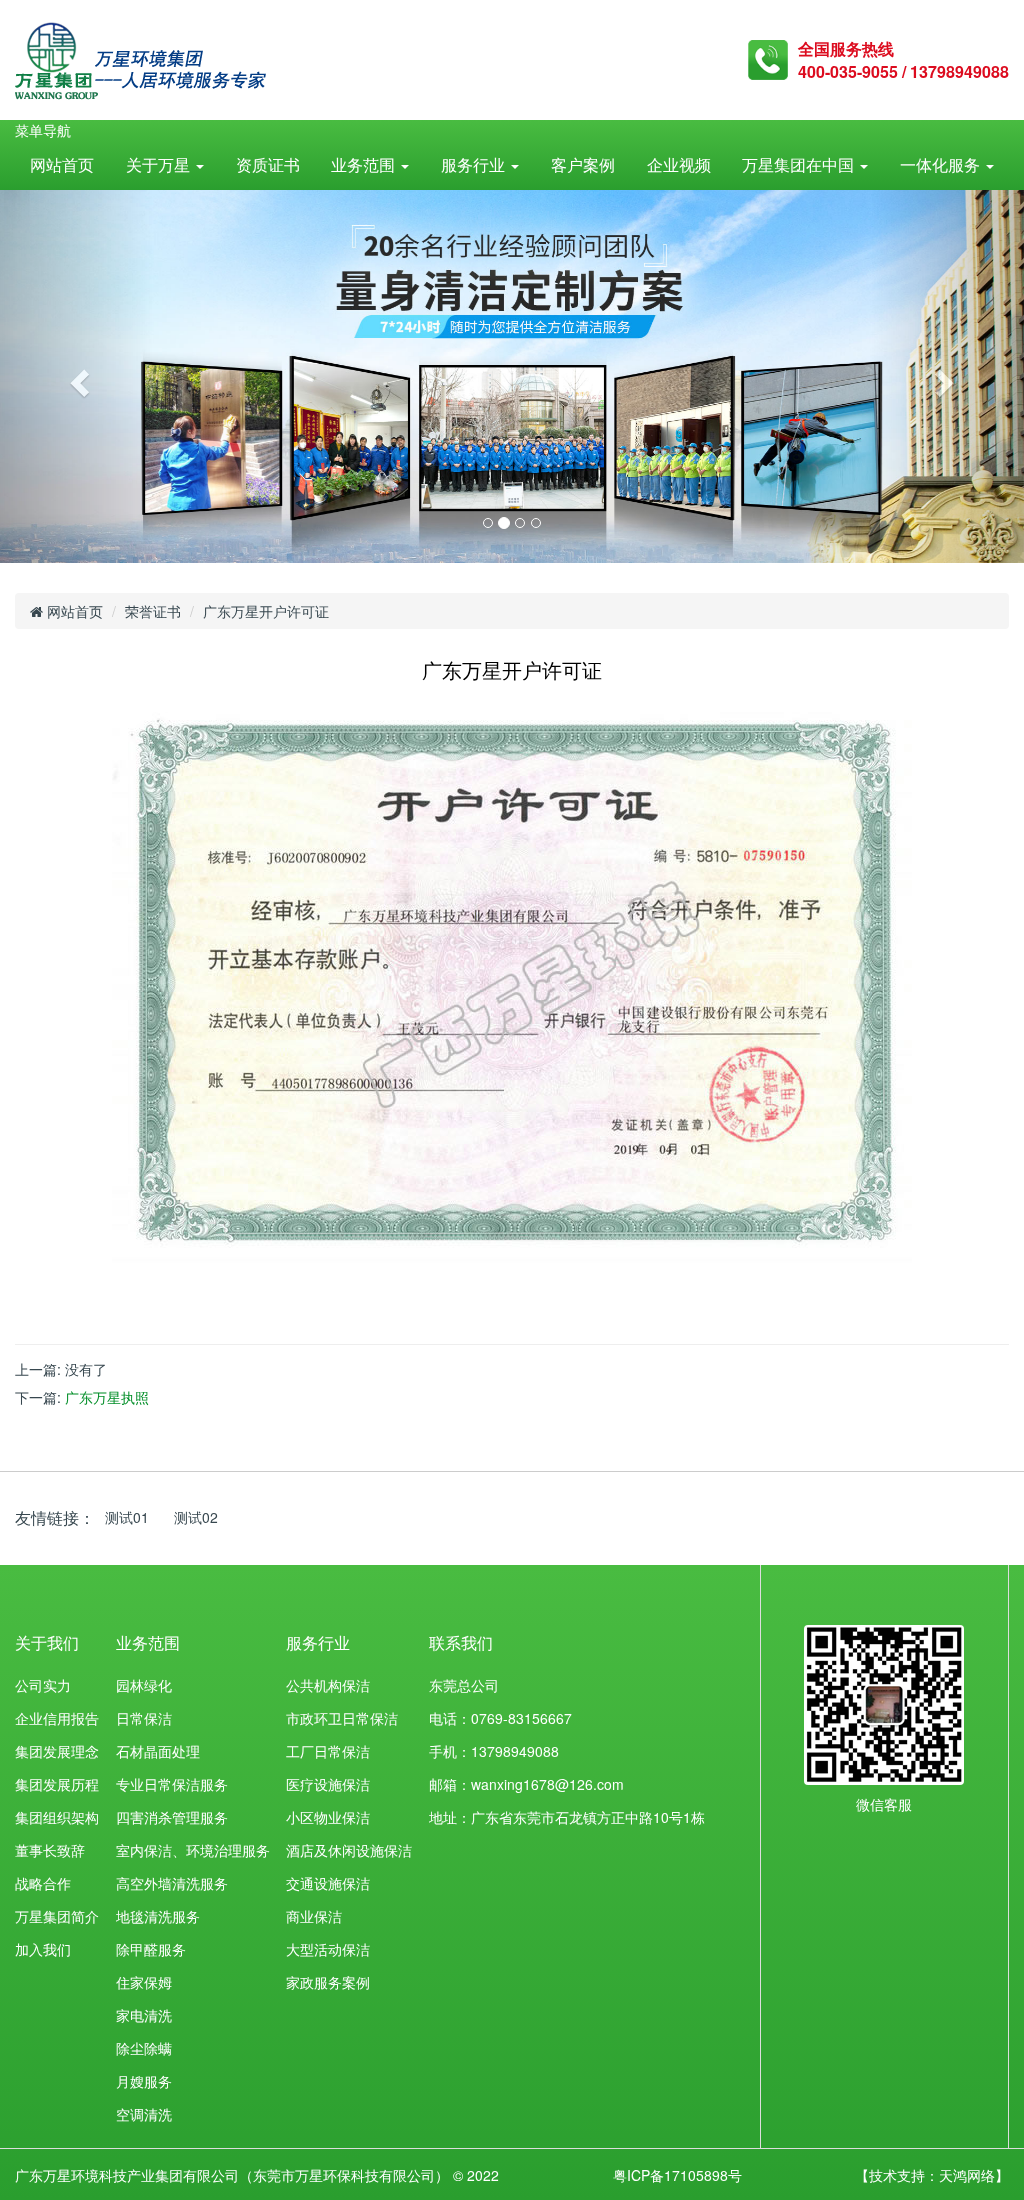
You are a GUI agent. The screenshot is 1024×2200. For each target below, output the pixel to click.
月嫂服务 (144, 2081)
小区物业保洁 (328, 1817)
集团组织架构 (57, 1817)
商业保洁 (314, 1916)
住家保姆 (144, 1982)
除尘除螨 (144, 2048)
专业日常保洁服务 (172, 1784)
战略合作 (43, 1883)
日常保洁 (144, 1718)
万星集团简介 (57, 1916)
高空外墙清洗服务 (172, 1883)
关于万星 (160, 164)
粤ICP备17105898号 (677, 2175)
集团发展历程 (57, 1784)
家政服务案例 (328, 1982)
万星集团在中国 (800, 164)
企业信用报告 (57, 1718)
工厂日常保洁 (328, 1751)
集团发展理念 (57, 1751)
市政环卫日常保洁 (342, 1718)
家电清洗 (144, 2015)
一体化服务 (942, 164)
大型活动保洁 (328, 1949)
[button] (77, 376)
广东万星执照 (107, 1397)
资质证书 (268, 164)
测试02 (196, 1517)
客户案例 (583, 164)
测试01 (127, 1517)
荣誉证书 (153, 611)
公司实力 (43, 1685)
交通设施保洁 (328, 1883)
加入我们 (43, 1949)
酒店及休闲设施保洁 (349, 1850)
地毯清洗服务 (158, 1916)
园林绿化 (144, 1685)
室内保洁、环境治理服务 (193, 1850)
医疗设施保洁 (328, 1784)
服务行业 (475, 164)
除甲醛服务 (151, 1949)
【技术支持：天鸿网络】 (932, 2175)
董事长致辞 (50, 1850)
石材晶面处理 (158, 1751)
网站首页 (62, 164)
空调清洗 (144, 2114)
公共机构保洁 (328, 1685)
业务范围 (365, 164)
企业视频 (679, 164)
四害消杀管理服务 (172, 1817)
